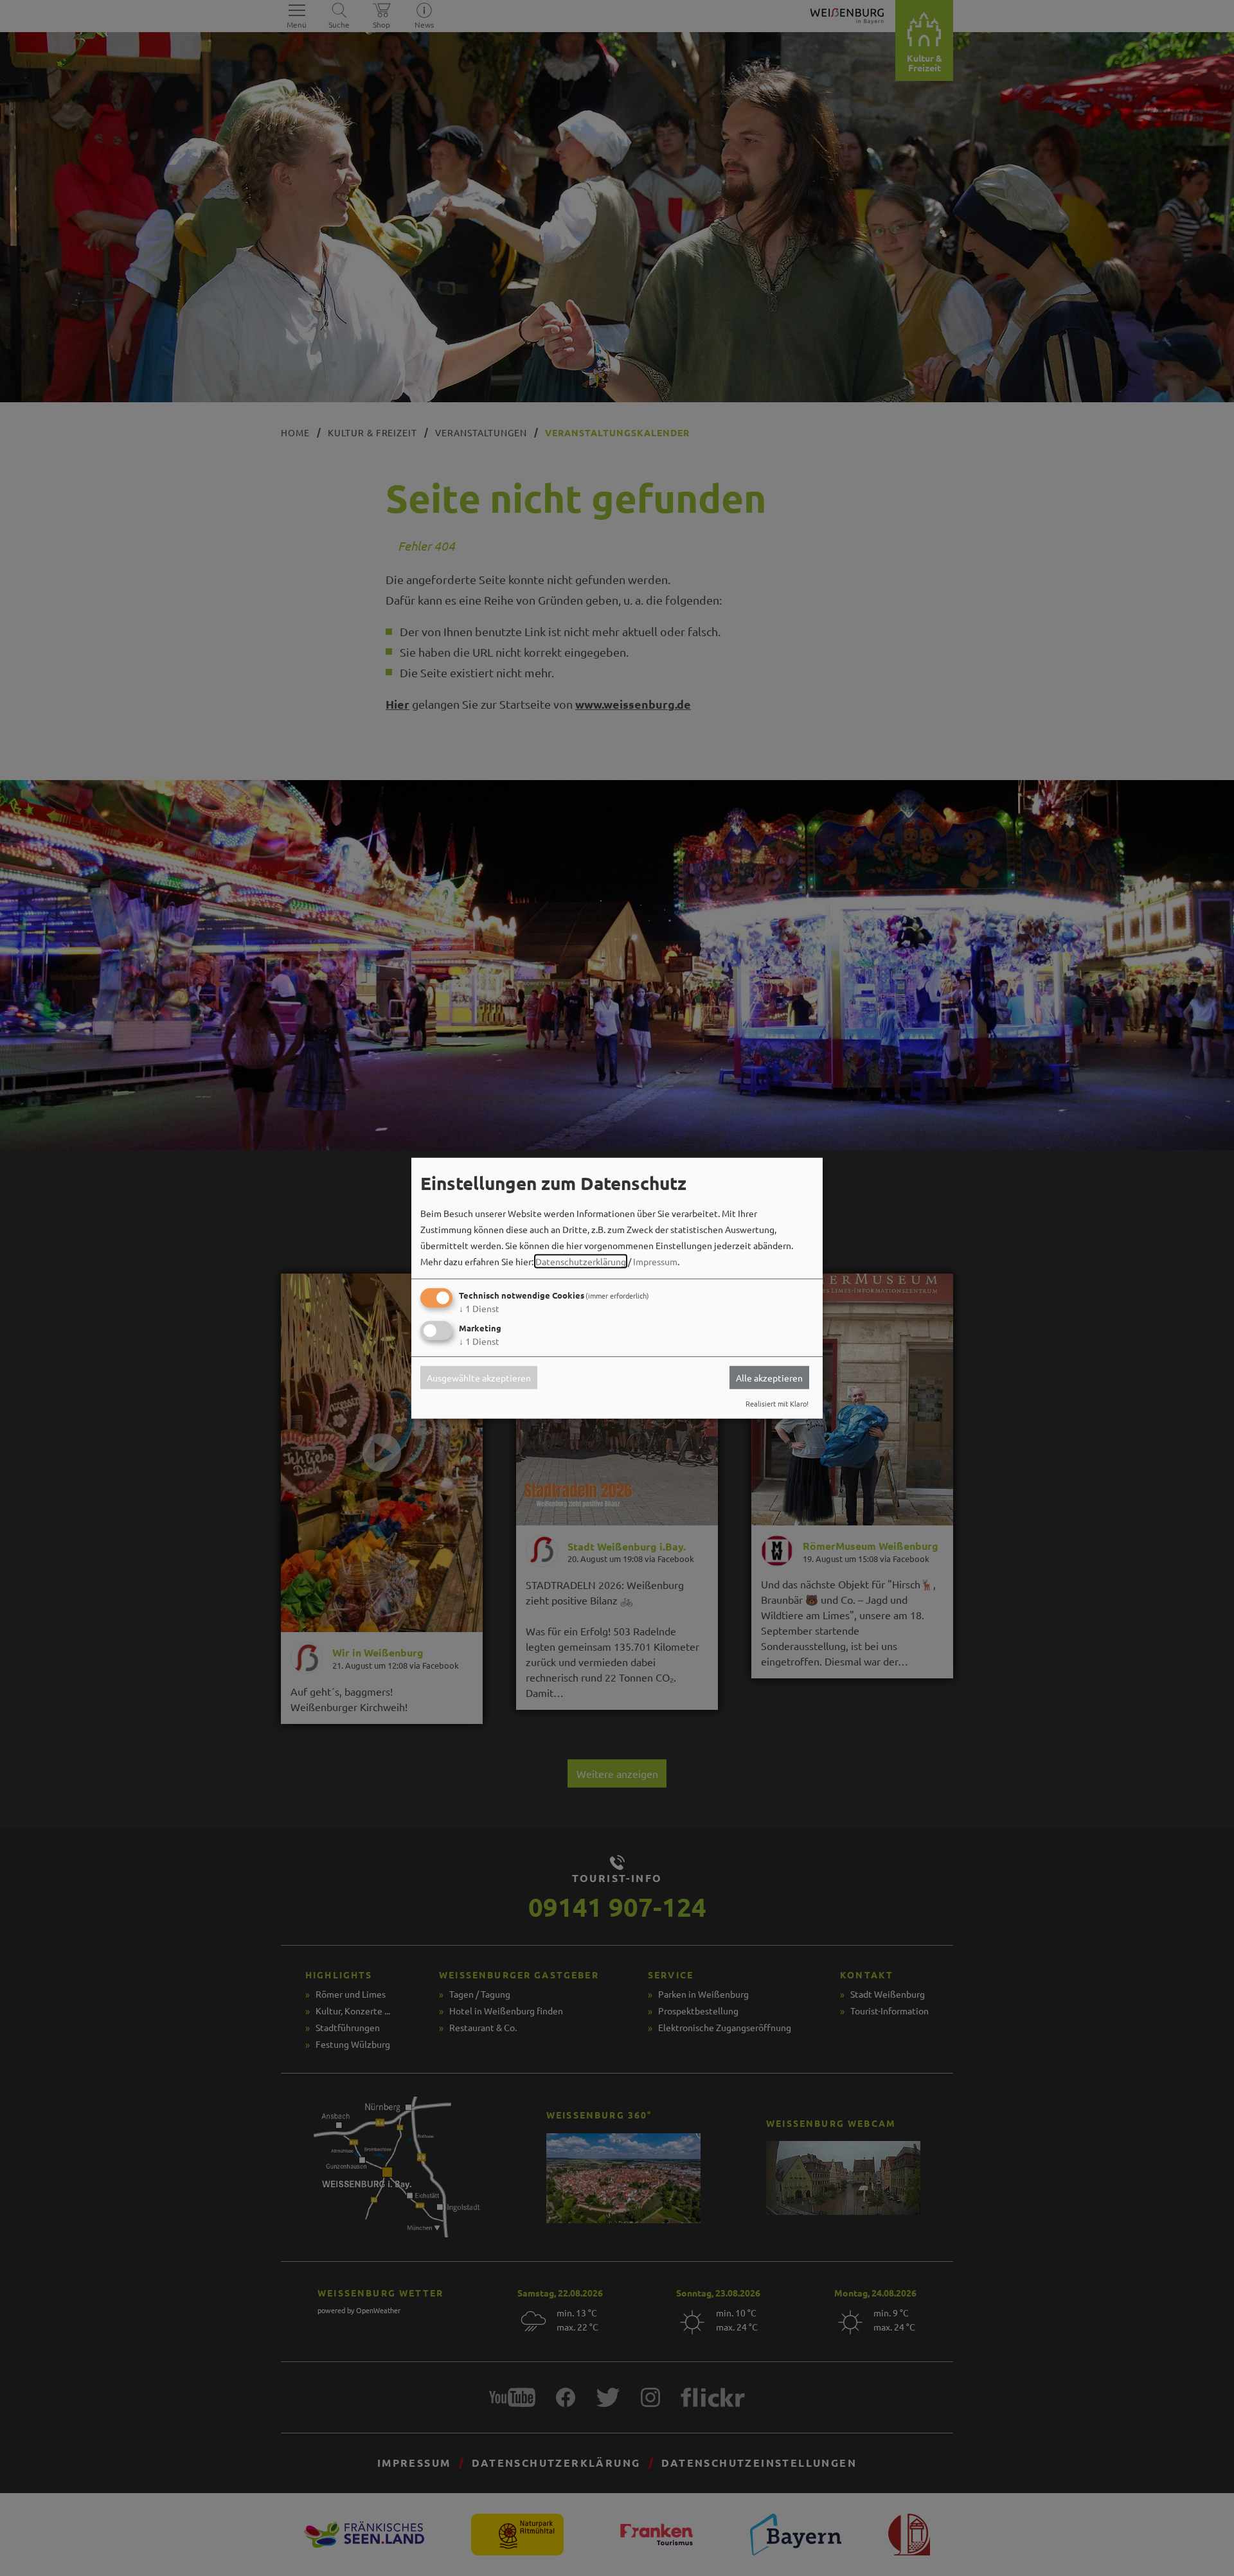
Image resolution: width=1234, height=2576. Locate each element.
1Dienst (479, 1308)
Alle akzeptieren (769, 1378)
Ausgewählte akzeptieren (479, 1378)
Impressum (655, 1261)
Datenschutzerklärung (581, 1261)
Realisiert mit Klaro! (777, 1403)
